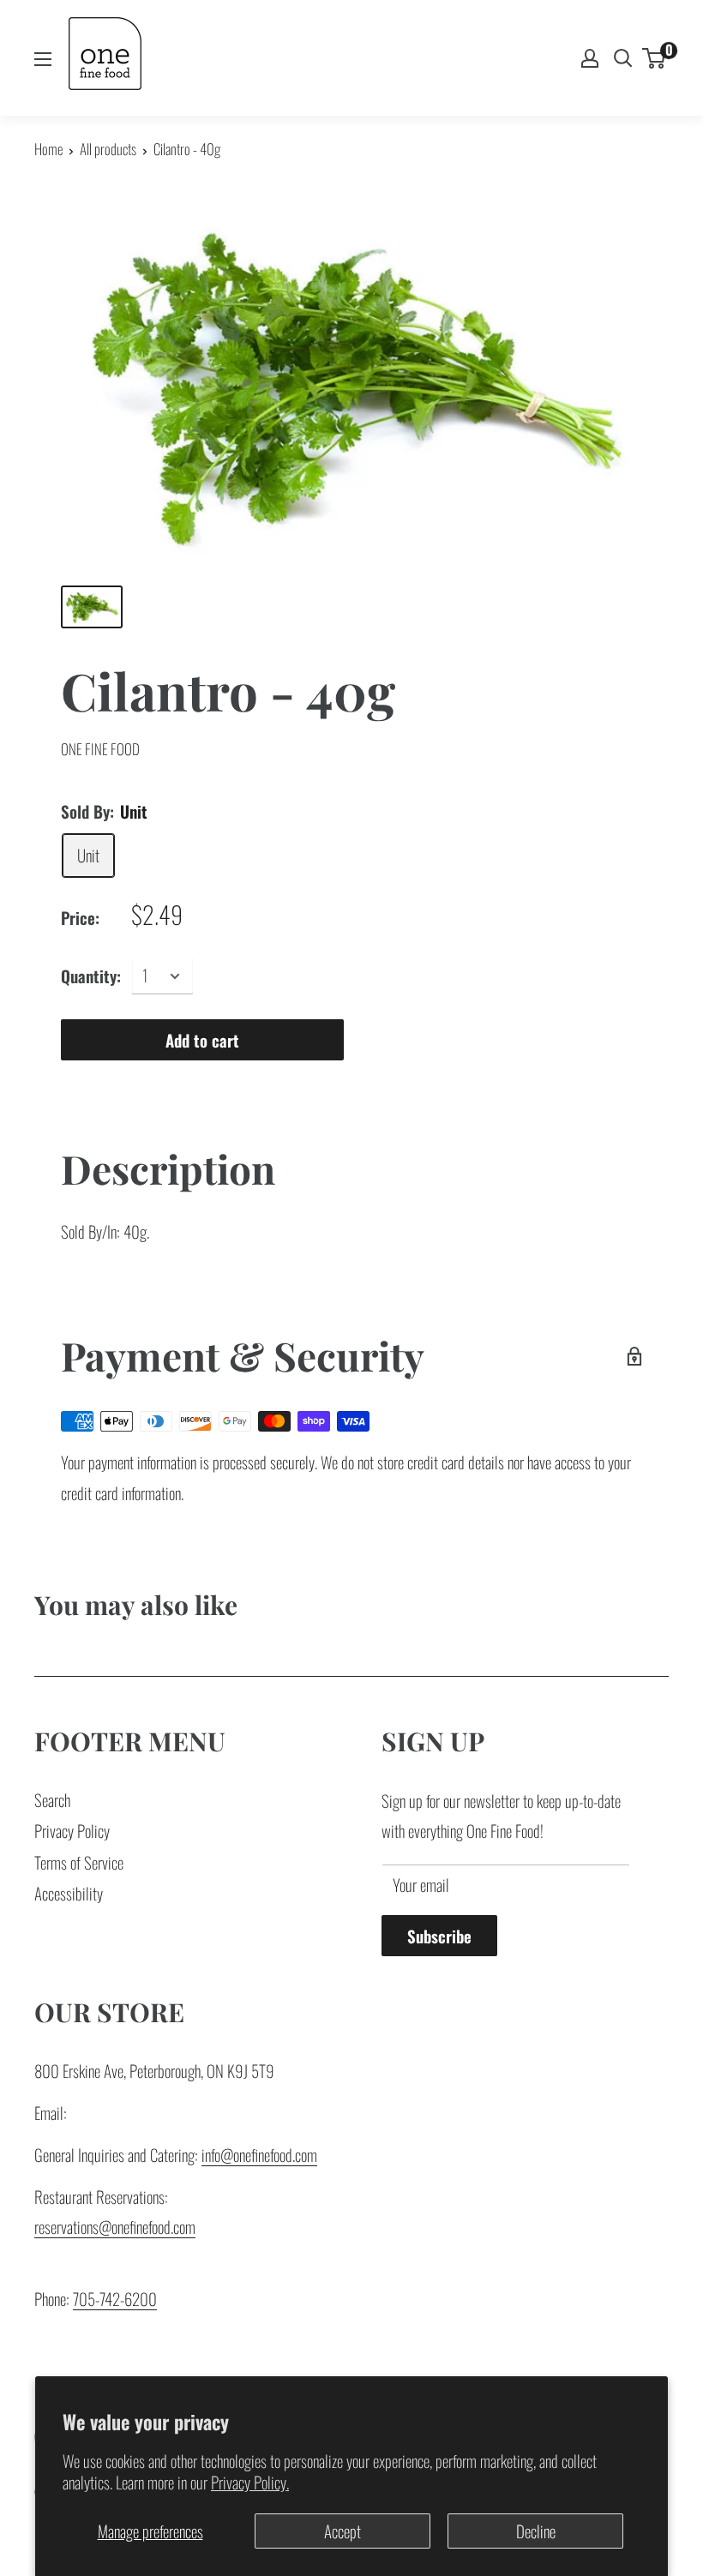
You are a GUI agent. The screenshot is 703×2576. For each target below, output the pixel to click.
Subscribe (439, 1936)
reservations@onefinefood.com (115, 2226)
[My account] (590, 58)
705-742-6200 (115, 2298)
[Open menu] (43, 59)
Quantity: (91, 976)
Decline (536, 2531)
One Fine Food (100, 749)
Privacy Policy (72, 1830)
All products (108, 149)
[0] (655, 58)
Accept (342, 2531)
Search (52, 1799)
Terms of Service (79, 1862)
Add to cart (202, 1040)
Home (48, 149)
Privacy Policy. (250, 2482)
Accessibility (69, 1893)
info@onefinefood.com (259, 2154)
